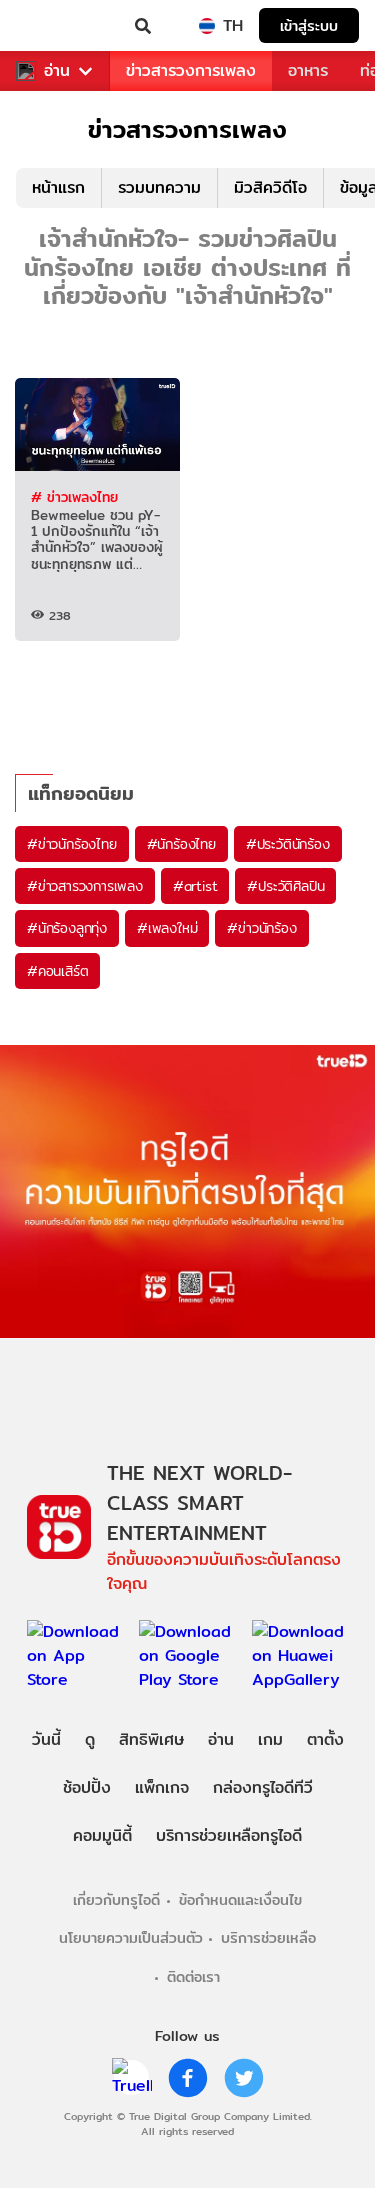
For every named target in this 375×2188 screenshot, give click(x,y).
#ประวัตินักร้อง (288, 844)
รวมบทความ (159, 187)
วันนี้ (46, 1739)
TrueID (56, 26)
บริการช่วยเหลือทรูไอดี (229, 1835)
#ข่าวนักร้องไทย (72, 844)
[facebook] (188, 2078)
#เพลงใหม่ (167, 928)
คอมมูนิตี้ (102, 1835)
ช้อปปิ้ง (87, 1787)
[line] (132, 2078)
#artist (195, 886)
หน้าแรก (58, 187)
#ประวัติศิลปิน (285, 886)
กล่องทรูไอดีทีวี (263, 1787)
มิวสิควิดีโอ (270, 187)
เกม (270, 1739)
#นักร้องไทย (181, 844)
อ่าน (57, 71)
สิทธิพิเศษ (151, 1739)
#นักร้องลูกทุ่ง (67, 928)
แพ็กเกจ (162, 1787)
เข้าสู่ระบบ (309, 25)
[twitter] (244, 2078)
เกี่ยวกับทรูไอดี (116, 1899)
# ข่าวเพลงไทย (74, 497)
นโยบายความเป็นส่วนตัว (131, 1937)
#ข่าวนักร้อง (261, 928)
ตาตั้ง (325, 1739)
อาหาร (308, 70)
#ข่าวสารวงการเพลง (85, 886)
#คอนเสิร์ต (57, 971)
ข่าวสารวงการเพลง (191, 70)
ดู (90, 1739)
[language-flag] (207, 26)
